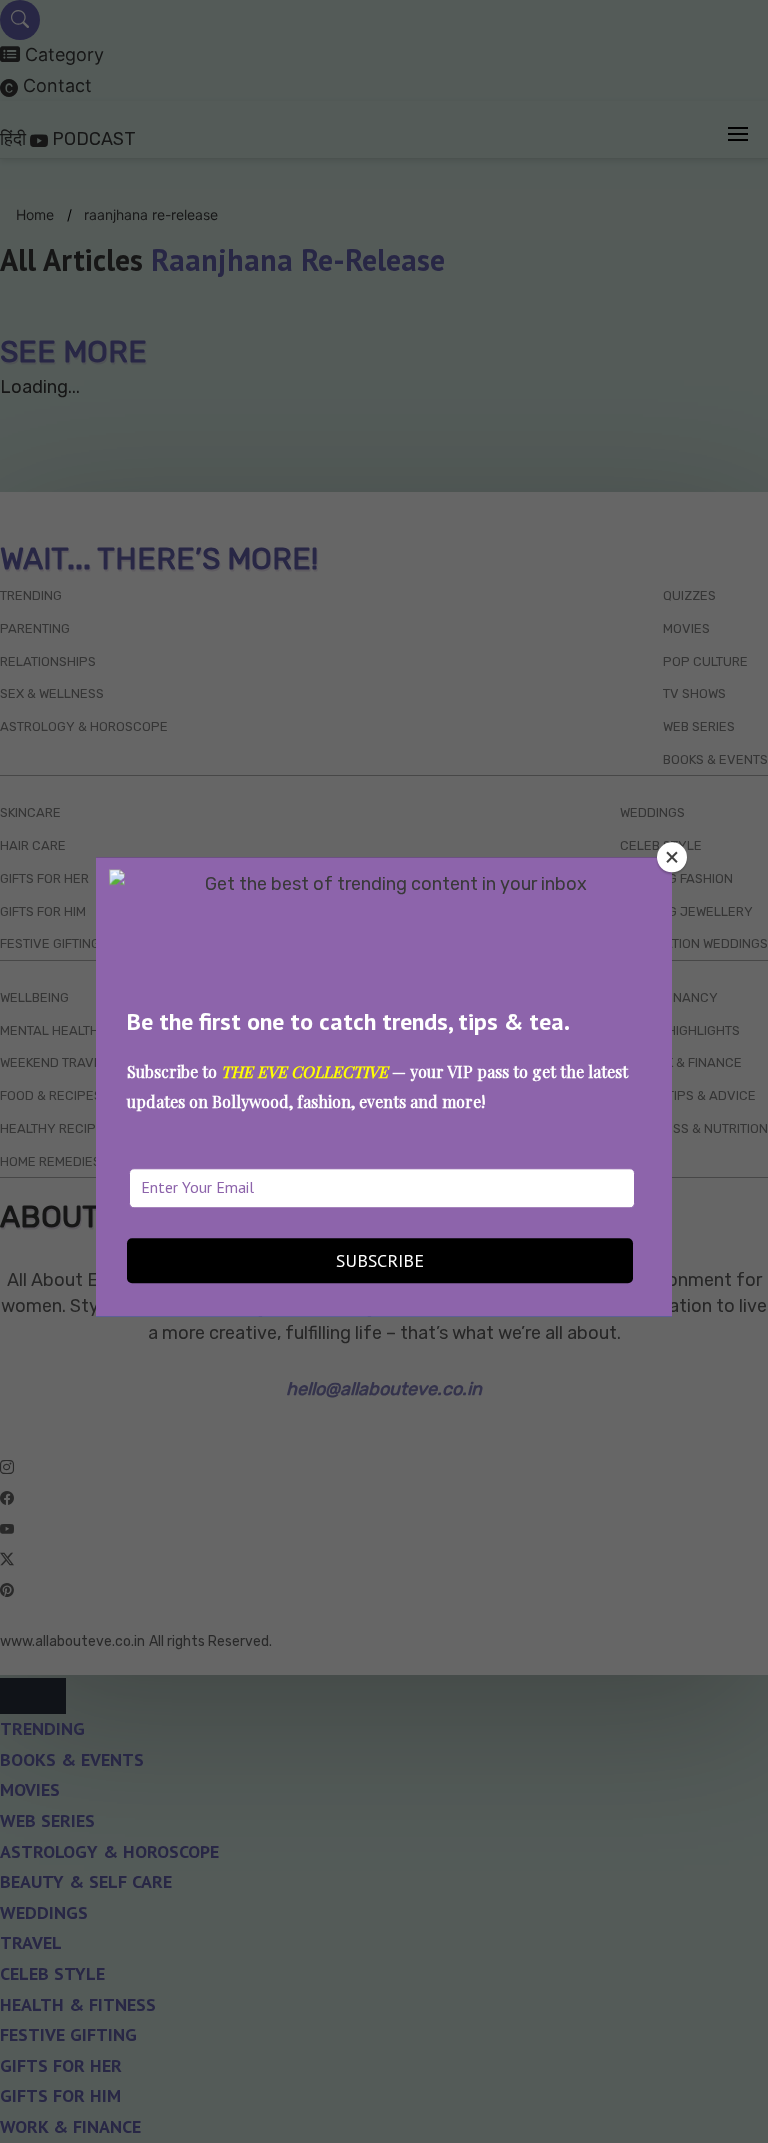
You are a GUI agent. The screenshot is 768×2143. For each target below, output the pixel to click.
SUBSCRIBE (380, 1261)
